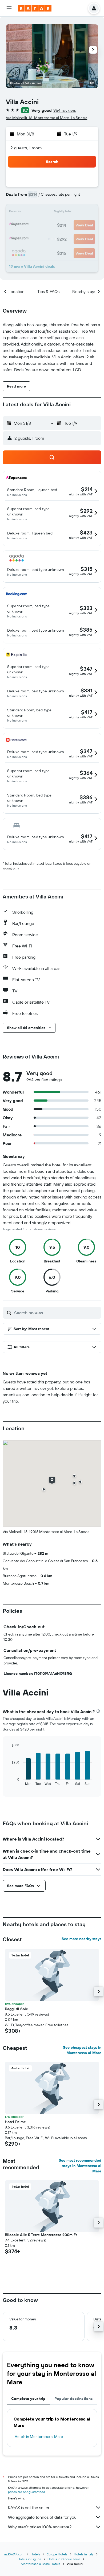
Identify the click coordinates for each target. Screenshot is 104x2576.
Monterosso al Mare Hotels (41, 2564)
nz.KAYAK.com (14, 2554)
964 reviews (65, 110)
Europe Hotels (57, 2554)
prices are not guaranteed (27, 2492)
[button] (9, 8)
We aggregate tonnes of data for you (42, 2517)
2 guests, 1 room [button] (26, 148)
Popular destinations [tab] (74, 2399)
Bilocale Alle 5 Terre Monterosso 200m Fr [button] (41, 2235)
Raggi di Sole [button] (16, 2009)
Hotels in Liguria (29, 2559)
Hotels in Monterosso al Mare (39, 2437)
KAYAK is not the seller (29, 2507)
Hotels (35, 2554)
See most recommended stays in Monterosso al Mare (80, 2166)
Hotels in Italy (84, 2554)
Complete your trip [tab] (29, 2399)
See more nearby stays (81, 1939)
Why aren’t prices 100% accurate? (40, 2527)
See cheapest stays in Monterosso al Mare (82, 2050)
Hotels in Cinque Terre (64, 2559)
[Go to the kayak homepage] (35, 8)
